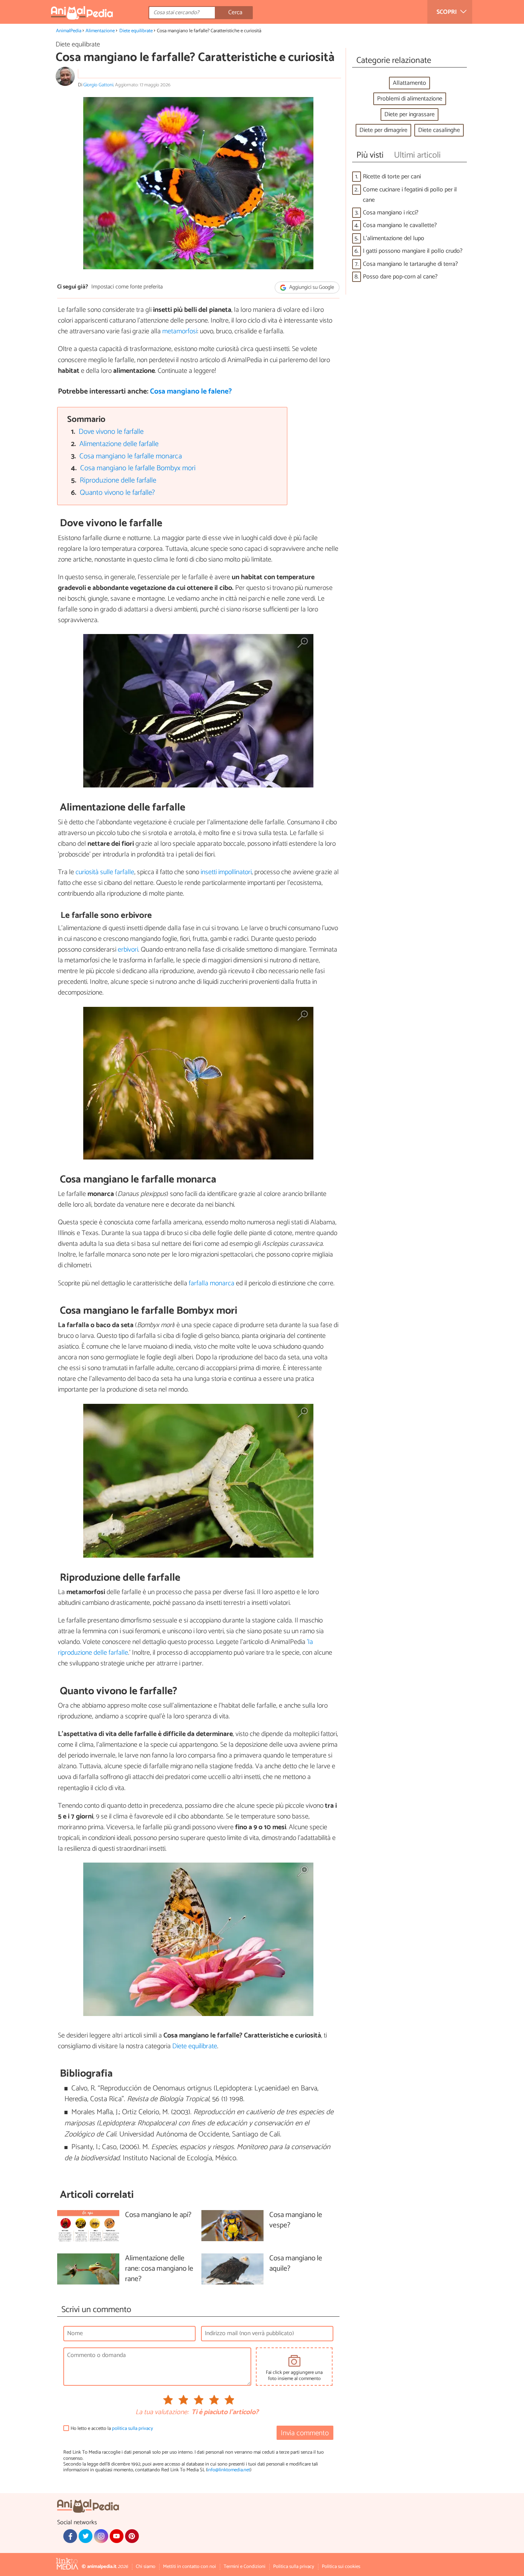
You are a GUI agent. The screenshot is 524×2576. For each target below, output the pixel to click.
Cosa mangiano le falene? (191, 391)
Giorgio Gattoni (98, 85)
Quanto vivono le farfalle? (117, 493)
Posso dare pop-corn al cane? (400, 277)
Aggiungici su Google (311, 287)
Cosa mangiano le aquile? (296, 2264)
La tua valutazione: (162, 2413)
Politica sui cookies (341, 2567)
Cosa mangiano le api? (158, 2215)
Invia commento (305, 2433)
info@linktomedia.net (229, 2470)
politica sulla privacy (133, 2429)
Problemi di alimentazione (410, 99)
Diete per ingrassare (409, 114)
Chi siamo (146, 2567)
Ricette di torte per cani (392, 177)
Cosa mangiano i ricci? (391, 213)
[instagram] (101, 2536)
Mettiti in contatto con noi (189, 2567)
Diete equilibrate (136, 31)
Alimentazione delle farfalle (119, 444)
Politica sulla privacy (294, 2567)
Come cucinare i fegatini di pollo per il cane (410, 195)
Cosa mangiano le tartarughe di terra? (410, 264)
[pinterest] (132, 2536)
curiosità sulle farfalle (105, 872)
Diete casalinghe (439, 130)
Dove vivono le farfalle (111, 432)
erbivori (128, 950)
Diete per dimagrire (383, 130)
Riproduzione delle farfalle (118, 480)
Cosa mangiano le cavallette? (400, 225)
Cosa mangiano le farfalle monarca (131, 456)
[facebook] (70, 2536)
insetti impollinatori (225, 872)
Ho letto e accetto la (112, 2429)
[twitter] (86, 2536)
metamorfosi (180, 331)
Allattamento (409, 83)
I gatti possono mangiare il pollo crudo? (413, 251)
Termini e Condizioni (245, 2567)
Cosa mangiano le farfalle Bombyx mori (138, 468)
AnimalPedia (69, 31)
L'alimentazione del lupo (394, 238)
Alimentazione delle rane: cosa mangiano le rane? (159, 2269)
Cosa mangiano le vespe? (296, 2220)
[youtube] (117, 2536)
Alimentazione (100, 31)
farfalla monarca (212, 1283)
